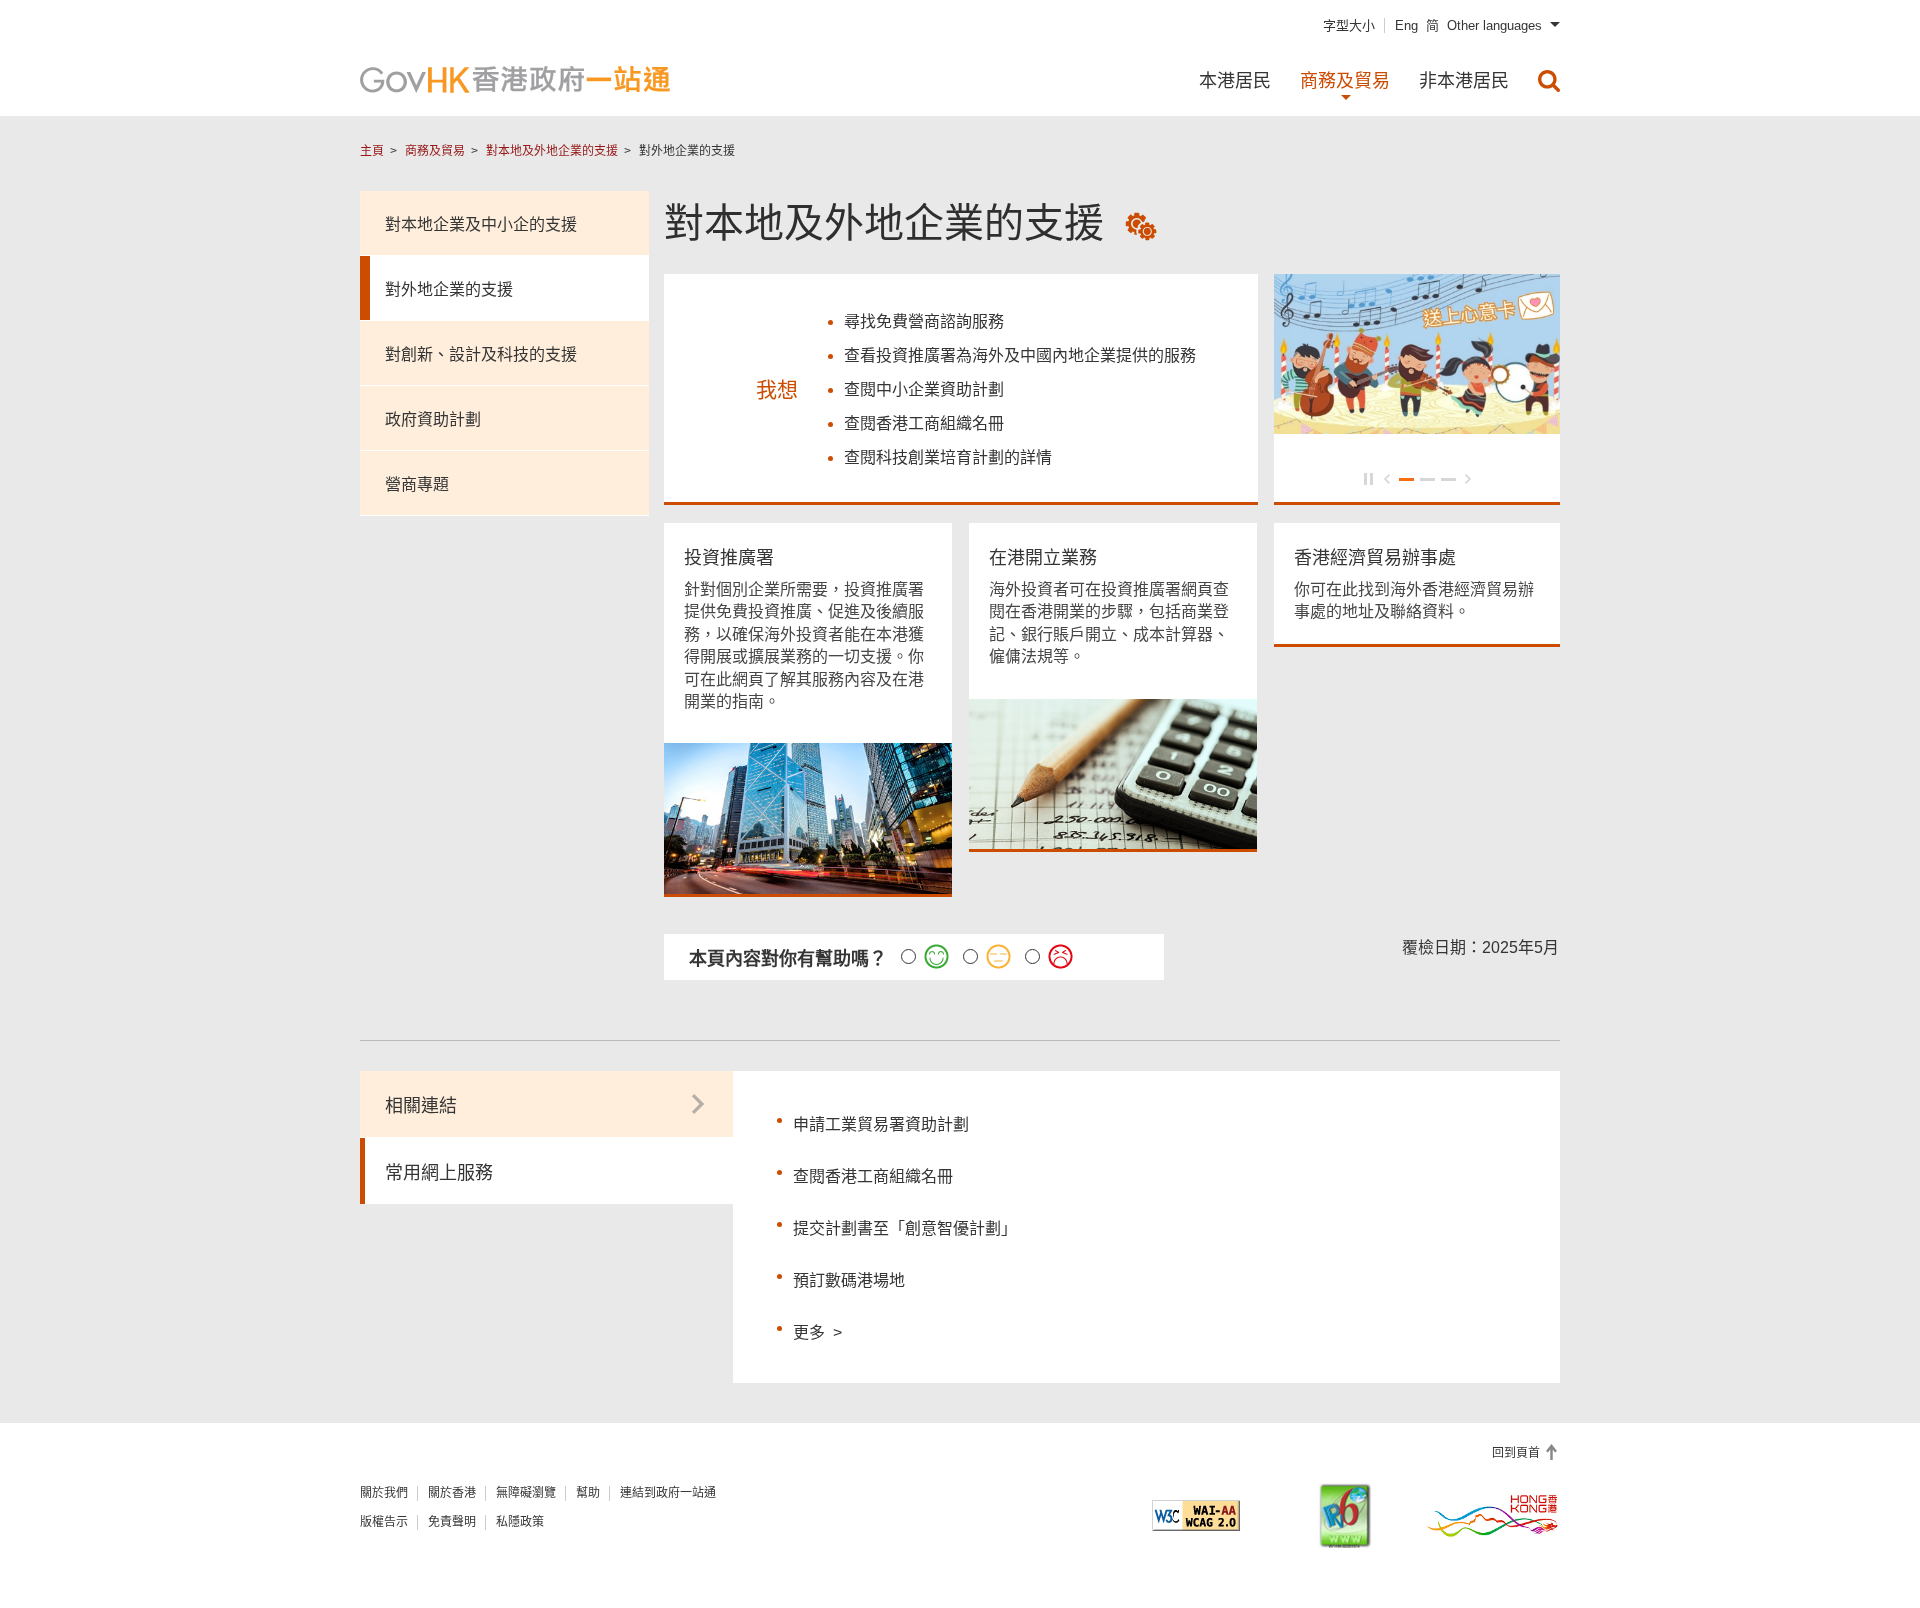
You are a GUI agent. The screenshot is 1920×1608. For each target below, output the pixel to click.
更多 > (817, 1330)
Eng (1406, 25)
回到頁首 (1517, 1453)
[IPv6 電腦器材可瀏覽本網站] (1345, 1515)
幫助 (588, 1493)
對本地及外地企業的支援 (552, 151)
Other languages (1494, 25)
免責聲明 (452, 1522)
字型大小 (1349, 25)
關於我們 (384, 1493)
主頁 (372, 151)
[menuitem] (1549, 81)
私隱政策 (520, 1522)
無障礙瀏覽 (526, 1493)
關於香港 (452, 1493)
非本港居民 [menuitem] (1464, 81)
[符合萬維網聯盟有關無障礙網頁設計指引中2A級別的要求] (1196, 1515)
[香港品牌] (1493, 1515)
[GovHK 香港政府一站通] (515, 79)
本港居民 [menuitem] (1235, 81)
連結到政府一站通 (668, 1493)
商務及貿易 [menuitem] (1345, 81)
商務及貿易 (435, 151)
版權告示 (384, 1522)
